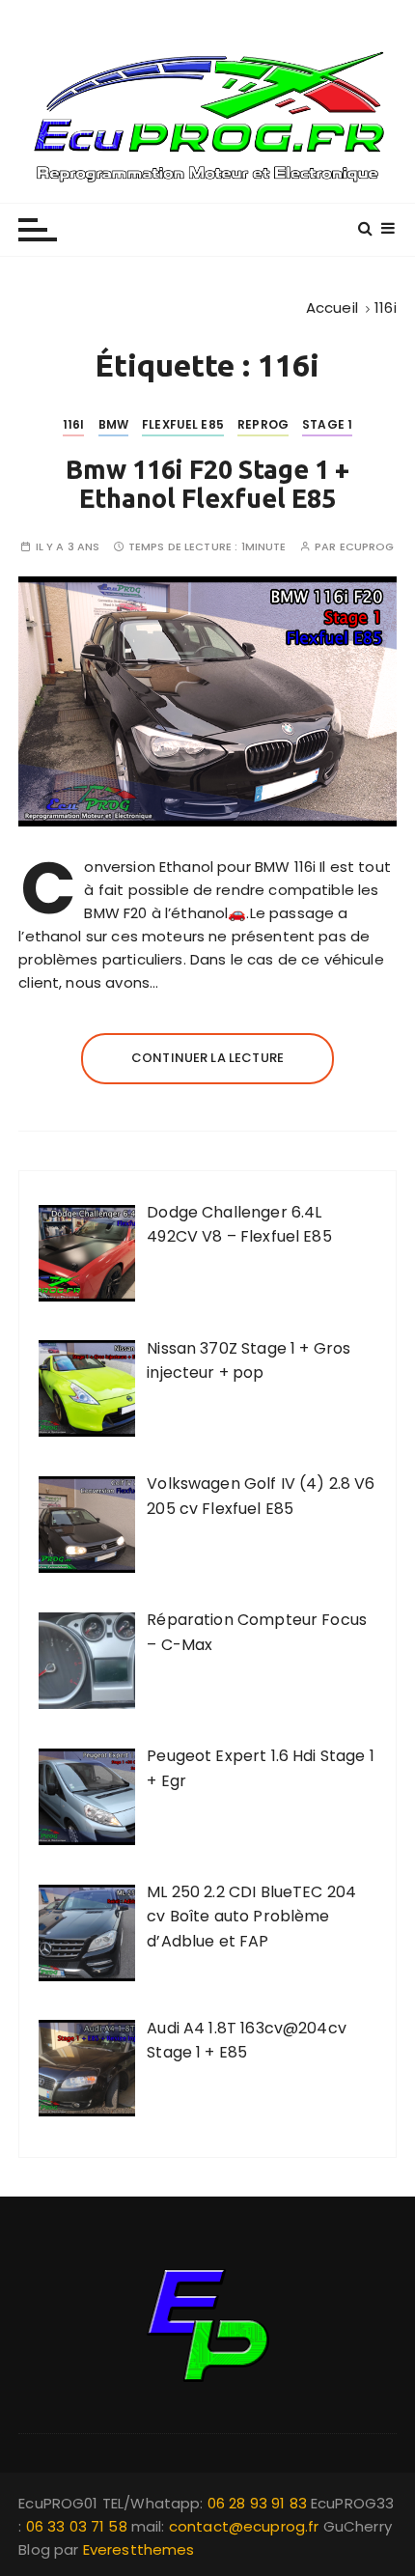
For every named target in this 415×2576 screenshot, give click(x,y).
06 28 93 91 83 (259, 2503)
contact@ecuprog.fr (244, 2526)
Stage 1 (327, 424)
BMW (113, 424)
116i (74, 424)
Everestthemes (139, 2549)
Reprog (263, 424)
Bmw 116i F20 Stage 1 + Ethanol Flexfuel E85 (207, 484)
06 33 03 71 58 (79, 2526)
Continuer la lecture (207, 1058)
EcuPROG (367, 547)
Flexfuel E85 (183, 424)
